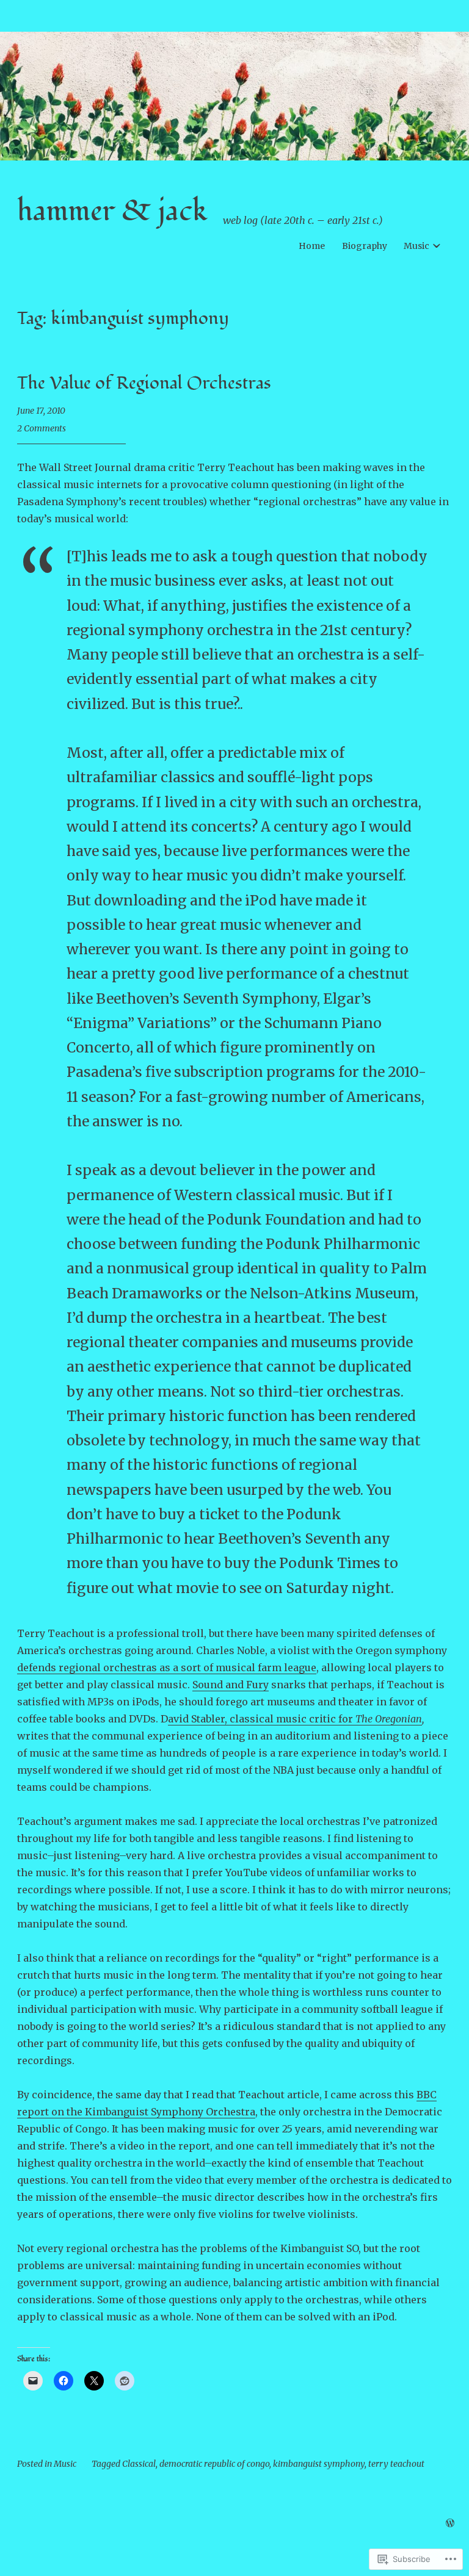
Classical (139, 2464)
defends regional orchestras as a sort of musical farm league (167, 1668)
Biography (365, 246)
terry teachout (396, 2464)
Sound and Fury (231, 1685)
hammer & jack (112, 211)
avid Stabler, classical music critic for (262, 1719)
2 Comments (42, 428)
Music (416, 246)
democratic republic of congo (214, 2464)
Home (312, 246)
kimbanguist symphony (319, 2464)
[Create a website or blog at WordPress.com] (450, 2524)
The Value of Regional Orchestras (144, 383)
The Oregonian (389, 1719)
